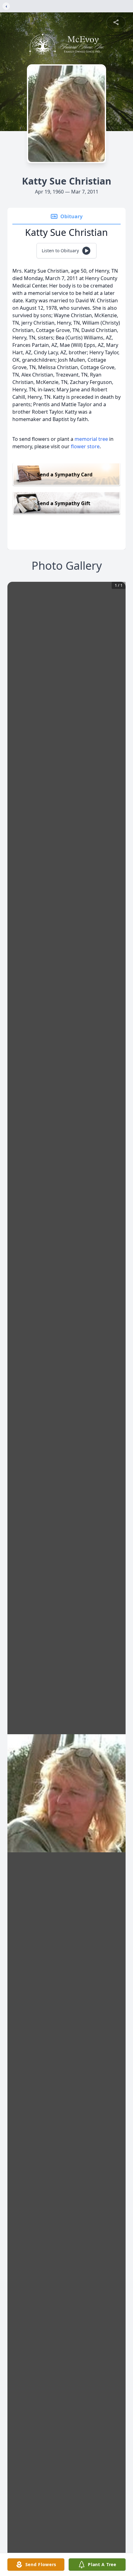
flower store (85, 446)
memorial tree (91, 439)
